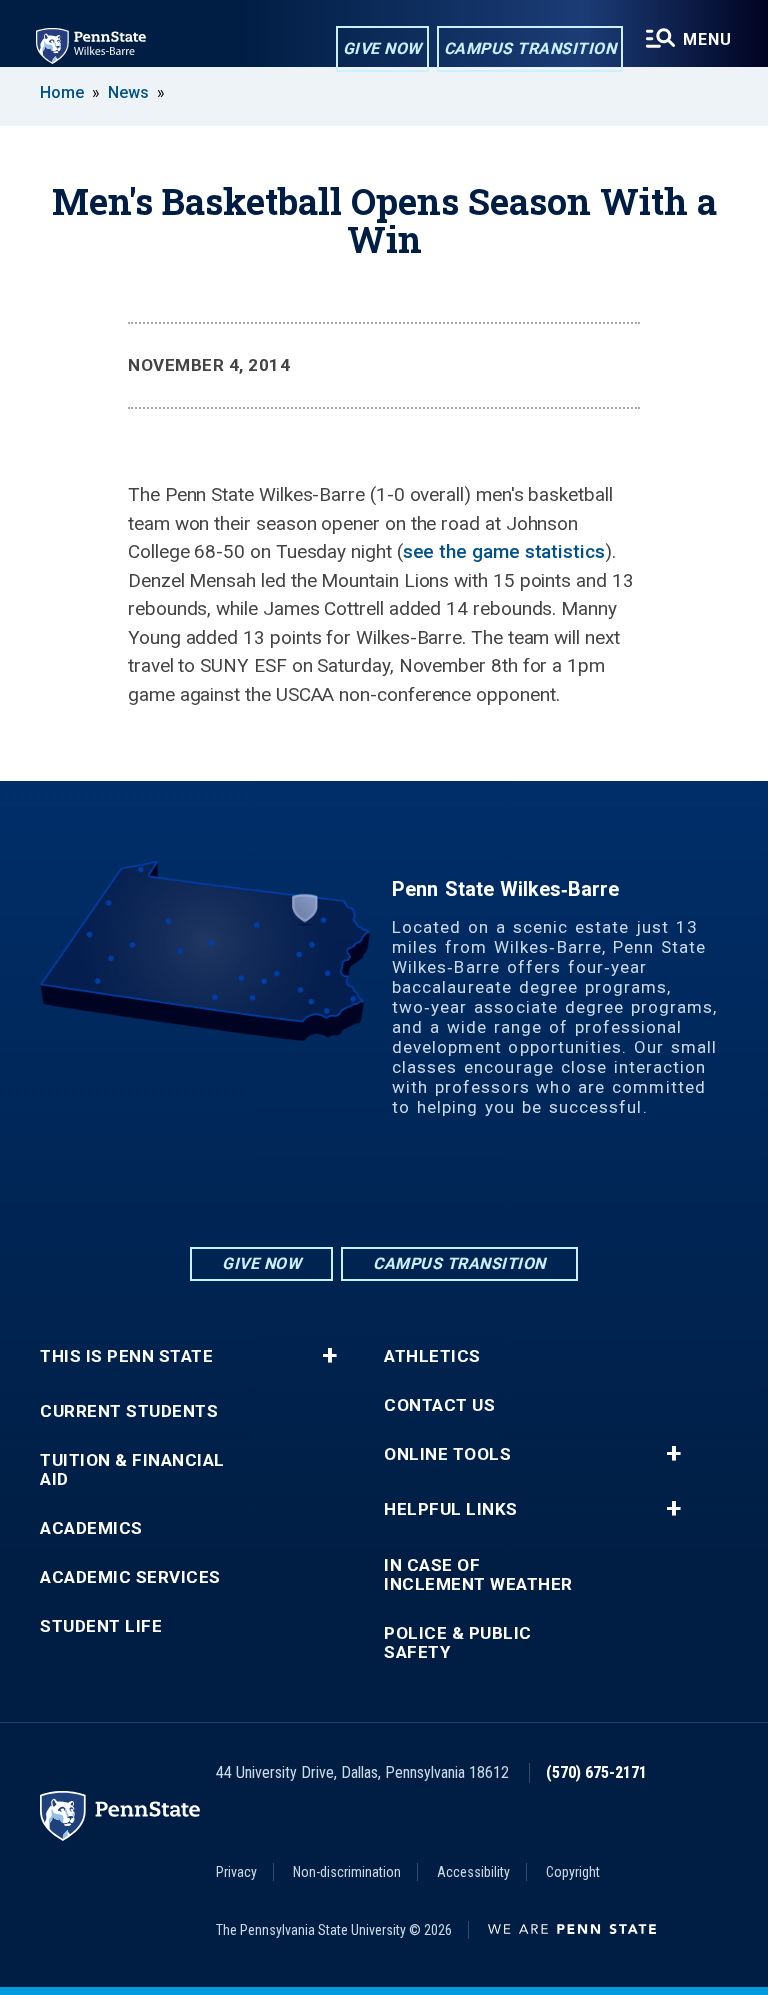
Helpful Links (451, 1509)
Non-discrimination (347, 1872)
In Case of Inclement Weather (478, 1575)
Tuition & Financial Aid (132, 1470)
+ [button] (329, 1356)
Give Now (382, 48)
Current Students (129, 1411)
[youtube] (436, 1188)
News (128, 92)
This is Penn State (126, 1356)
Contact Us (439, 1405)
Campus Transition (530, 48)
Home (62, 92)
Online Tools (447, 1454)
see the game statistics (504, 551)
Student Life (101, 1626)
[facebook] (384, 1188)
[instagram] (332, 1188)
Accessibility (473, 1872)
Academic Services (130, 1577)
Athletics (432, 1356)
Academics (91, 1528)
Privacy (236, 1872)
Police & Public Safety (458, 1643)
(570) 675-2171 (596, 1772)
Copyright (573, 1872)
